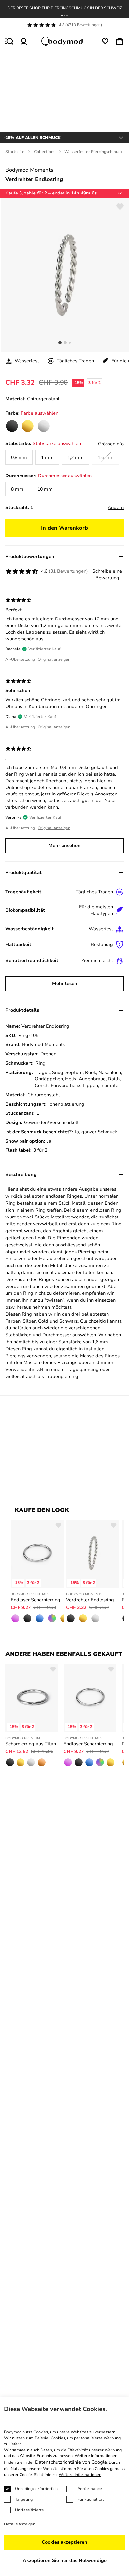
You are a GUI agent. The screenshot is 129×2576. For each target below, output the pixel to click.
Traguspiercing (82, 1370)
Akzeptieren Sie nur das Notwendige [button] (65, 2561)
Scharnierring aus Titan (31, 1744)
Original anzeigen (54, 659)
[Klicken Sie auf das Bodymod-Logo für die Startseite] (64, 41)
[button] (62, 15)
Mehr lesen (65, 984)
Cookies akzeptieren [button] (64, 2542)
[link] (12, 426)
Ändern (116, 507)
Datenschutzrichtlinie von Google (71, 2462)
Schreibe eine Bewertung (107, 574)
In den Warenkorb (64, 528)
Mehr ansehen (64, 846)
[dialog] (64, 2487)
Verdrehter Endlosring (90, 1600)
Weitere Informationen (80, 2475)
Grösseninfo (111, 444)
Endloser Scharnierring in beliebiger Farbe (37, 1600)
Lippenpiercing (62, 1376)
